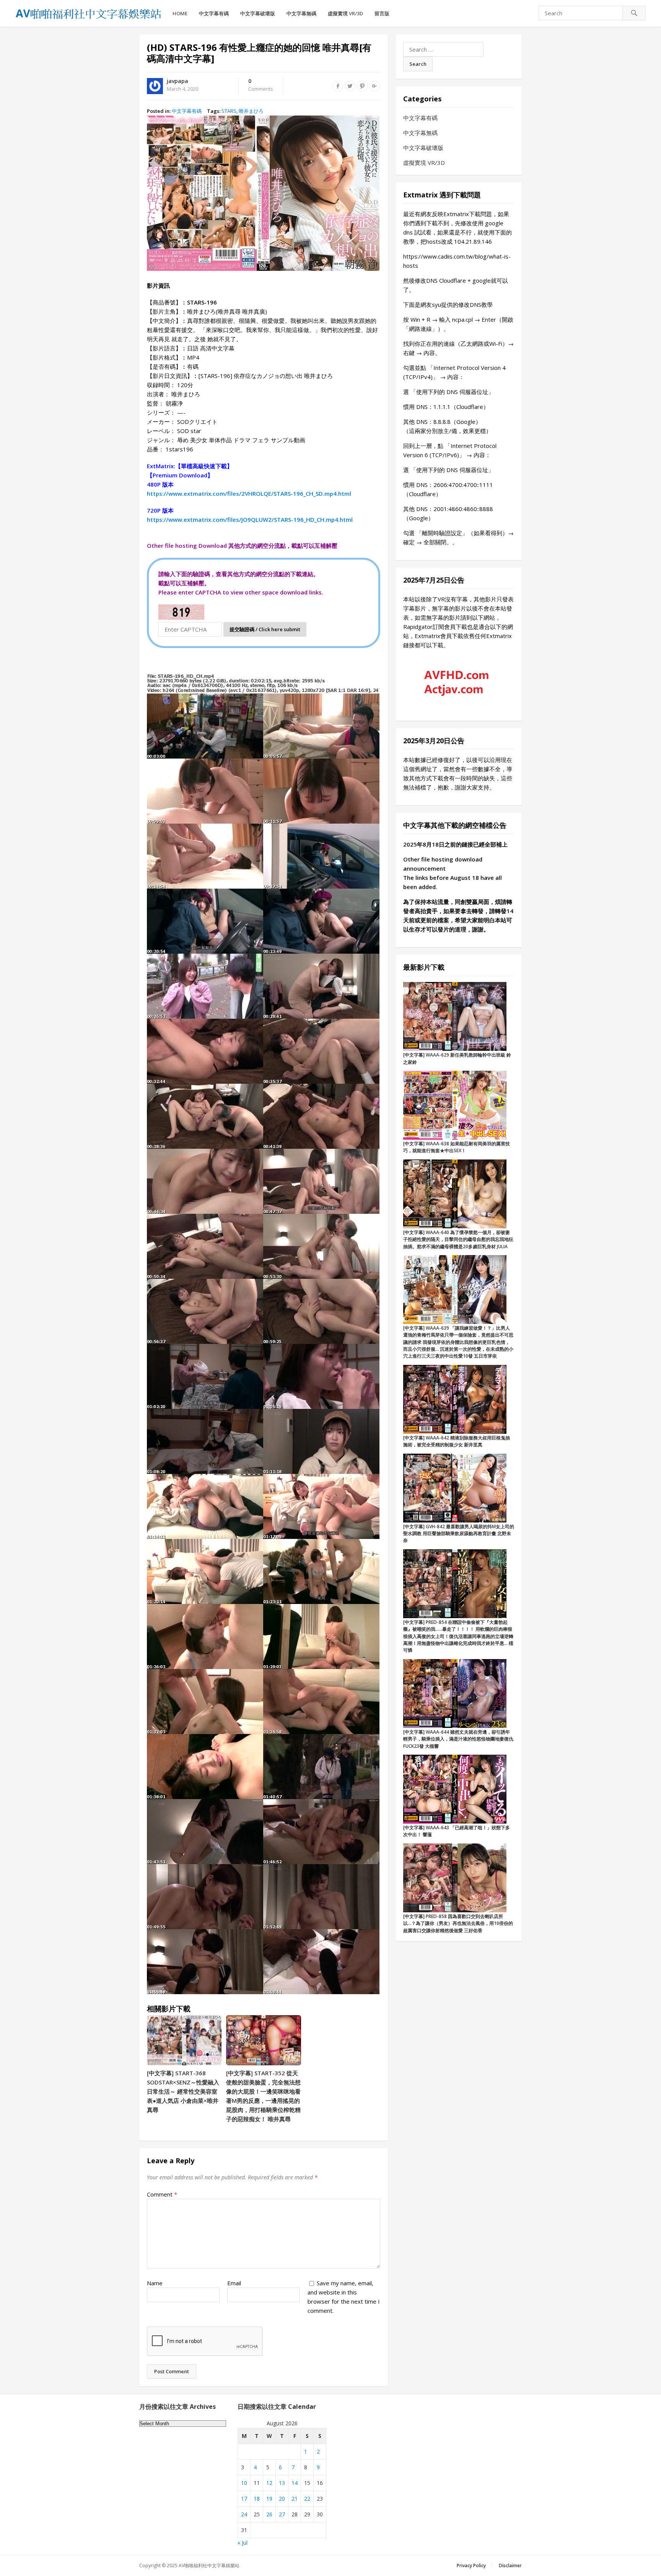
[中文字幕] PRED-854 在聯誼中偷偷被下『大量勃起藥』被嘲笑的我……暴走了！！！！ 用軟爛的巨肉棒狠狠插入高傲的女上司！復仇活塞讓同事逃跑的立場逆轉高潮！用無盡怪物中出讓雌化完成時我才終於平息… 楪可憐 (458, 1636)
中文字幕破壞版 (258, 13)
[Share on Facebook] (338, 86)
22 (307, 2499)
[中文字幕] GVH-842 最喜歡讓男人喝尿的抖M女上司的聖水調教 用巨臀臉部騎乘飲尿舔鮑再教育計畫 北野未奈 (459, 1534)
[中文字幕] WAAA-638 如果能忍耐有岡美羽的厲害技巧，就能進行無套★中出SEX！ (457, 1147)
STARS (229, 111)
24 (244, 2514)
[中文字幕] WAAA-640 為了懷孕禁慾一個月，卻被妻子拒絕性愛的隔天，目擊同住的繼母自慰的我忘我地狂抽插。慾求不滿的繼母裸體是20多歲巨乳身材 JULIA (458, 1239)
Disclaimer (510, 2565)
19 (269, 2499)
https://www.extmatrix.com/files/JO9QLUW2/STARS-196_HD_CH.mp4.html (250, 519)
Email (234, 2283)
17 (244, 2499)
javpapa (177, 81)
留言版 (382, 13)
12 (269, 2483)
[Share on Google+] (374, 86)
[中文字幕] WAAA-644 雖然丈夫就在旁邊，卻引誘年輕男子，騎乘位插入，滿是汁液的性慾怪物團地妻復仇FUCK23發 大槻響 (458, 1739)
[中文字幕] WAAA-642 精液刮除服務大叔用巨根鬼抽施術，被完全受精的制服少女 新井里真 (457, 1441)
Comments (261, 85)
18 (257, 2499)
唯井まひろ (251, 111)
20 (282, 2499)
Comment (162, 2194)
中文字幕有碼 (214, 13)
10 (244, 2483)
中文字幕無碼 (301, 13)
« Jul (243, 2543)
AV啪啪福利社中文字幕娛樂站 (209, 2565)
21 (295, 2499)
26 (269, 2514)
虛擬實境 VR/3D (345, 13)
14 (295, 2483)
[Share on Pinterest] (362, 86)
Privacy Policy (471, 2565)
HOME (180, 13)
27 (282, 2514)
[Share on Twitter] (350, 86)
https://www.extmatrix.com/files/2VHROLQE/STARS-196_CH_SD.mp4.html (249, 493)
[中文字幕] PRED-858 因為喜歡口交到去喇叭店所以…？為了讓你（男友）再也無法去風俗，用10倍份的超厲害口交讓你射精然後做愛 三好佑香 (458, 1923)
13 (282, 2483)
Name (155, 2283)
